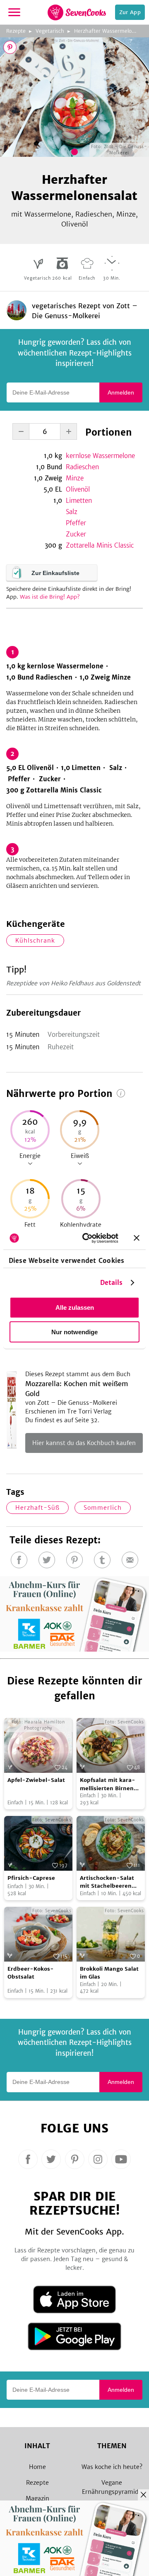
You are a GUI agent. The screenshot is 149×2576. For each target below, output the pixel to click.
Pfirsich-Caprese (31, 1878)
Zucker (76, 534)
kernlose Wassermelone (100, 456)
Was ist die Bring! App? (50, 597)
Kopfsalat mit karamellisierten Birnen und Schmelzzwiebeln (110, 1784)
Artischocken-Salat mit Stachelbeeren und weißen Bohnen (108, 1882)
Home (37, 2467)
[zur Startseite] (77, 12)
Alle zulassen (75, 1307)
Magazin (37, 2498)
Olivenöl (78, 489)
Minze (75, 478)
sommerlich (103, 1508)
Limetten (79, 501)
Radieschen (82, 467)
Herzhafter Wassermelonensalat (112, 31)
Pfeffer (76, 523)
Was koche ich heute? (112, 2467)
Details (112, 1282)
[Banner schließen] (137, 1238)
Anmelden (121, 392)
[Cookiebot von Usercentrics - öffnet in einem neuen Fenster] (87, 1238)
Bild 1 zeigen (74, 152)
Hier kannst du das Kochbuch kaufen (84, 1443)
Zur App (130, 12)
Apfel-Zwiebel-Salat (36, 1780)
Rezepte (16, 31)
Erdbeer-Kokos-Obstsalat (31, 1973)
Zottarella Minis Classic (100, 545)
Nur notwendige (74, 1332)
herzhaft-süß (37, 1508)
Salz (72, 512)
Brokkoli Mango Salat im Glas (109, 1973)
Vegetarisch (50, 31)
